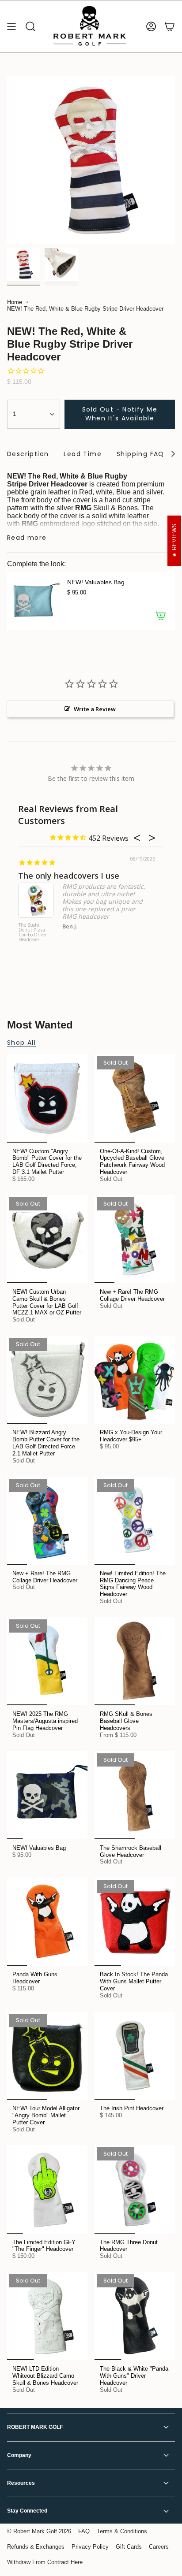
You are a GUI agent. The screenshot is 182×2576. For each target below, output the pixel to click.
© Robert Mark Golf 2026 (39, 2531)
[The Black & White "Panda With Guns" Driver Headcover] (135, 2316)
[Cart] (170, 26)
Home (15, 302)
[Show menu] (11, 26)
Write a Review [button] (95, 709)
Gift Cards (129, 2547)
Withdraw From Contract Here (45, 2562)
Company (19, 2455)
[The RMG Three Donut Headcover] (135, 2189)
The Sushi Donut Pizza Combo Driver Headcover (33, 933)
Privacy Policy (90, 2547)
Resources (21, 2483)
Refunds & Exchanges (36, 2547)
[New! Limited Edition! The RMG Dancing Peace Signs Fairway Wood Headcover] (135, 1521)
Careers (159, 2547)
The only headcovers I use (69, 876)
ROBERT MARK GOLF (35, 2427)
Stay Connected (27, 2511)
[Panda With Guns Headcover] (47, 1922)
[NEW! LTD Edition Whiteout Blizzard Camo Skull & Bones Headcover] (47, 2316)
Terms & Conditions (122, 2531)
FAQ (84, 2531)
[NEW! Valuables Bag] (34, 601)
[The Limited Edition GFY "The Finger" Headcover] (47, 2189)
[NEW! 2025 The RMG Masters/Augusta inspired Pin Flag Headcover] (47, 1661)
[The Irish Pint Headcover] (135, 2056)
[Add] (161, 616)
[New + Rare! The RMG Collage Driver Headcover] (135, 1239)
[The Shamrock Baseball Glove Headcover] (135, 1795)
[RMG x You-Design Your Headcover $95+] (135, 1380)
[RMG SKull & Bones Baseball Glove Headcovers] (135, 1661)
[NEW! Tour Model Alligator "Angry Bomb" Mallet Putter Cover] (47, 2056)
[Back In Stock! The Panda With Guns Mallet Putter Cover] (135, 1922)
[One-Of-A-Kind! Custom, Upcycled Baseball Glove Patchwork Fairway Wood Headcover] (135, 1098)
